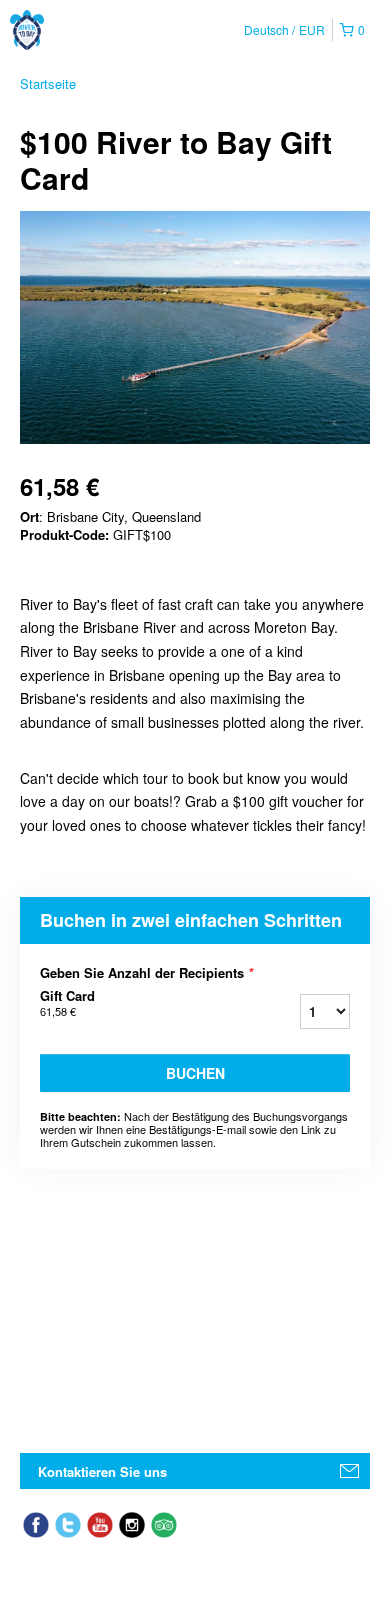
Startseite (48, 83)
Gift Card (67, 1003)
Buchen (195, 1073)
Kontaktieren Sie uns (102, 1471)
